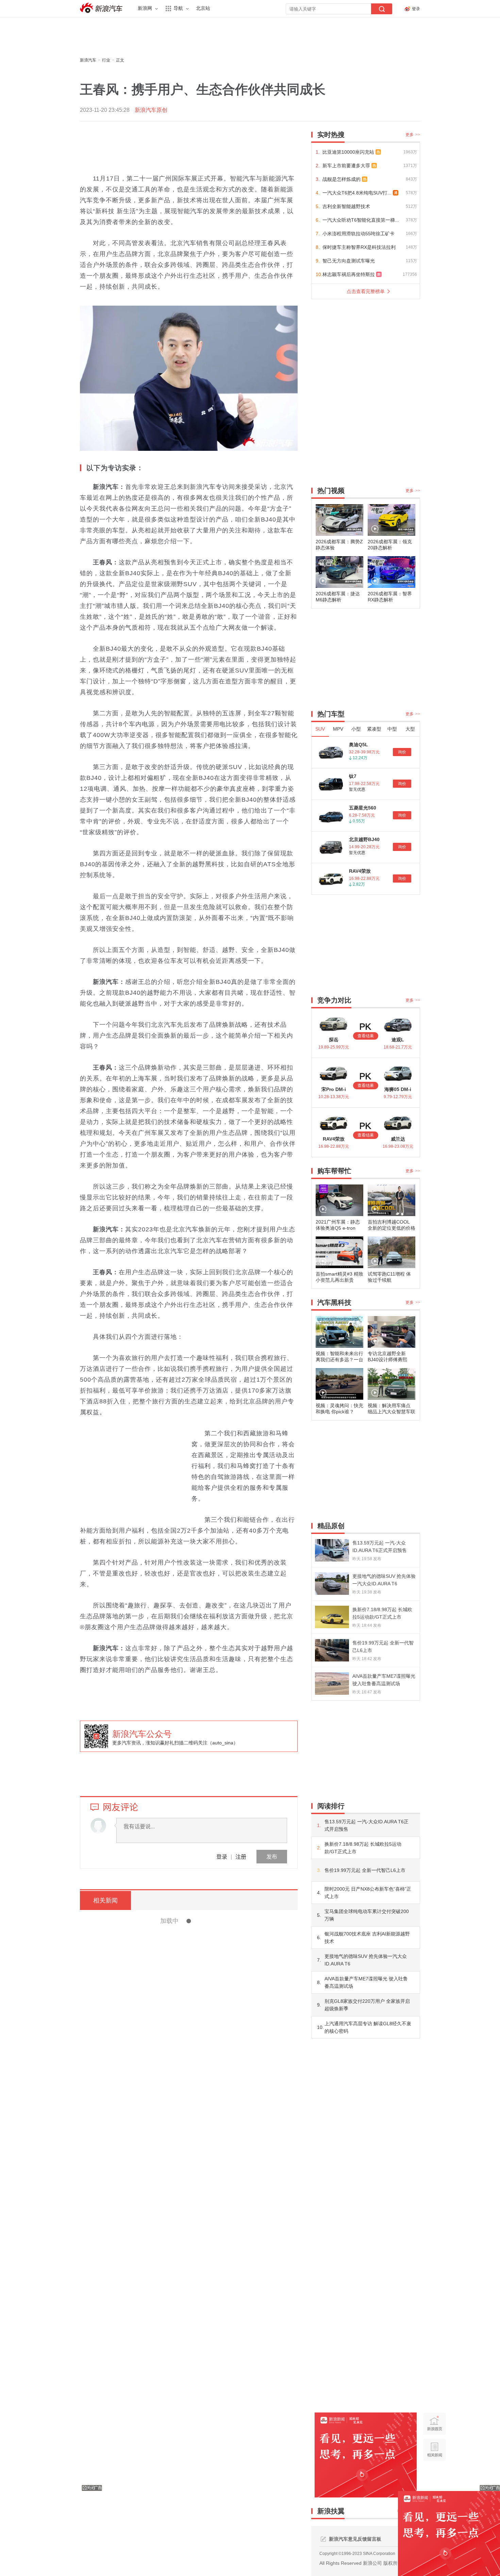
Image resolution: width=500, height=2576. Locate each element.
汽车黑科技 (334, 1302)
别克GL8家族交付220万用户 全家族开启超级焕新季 (367, 2005)
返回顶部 (435, 2476)
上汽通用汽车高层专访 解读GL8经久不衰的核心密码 (368, 2027)
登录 (222, 1856)
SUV (320, 729)
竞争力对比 (334, 1000)
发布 (272, 1856)
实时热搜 (331, 135)
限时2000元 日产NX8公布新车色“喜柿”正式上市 (368, 1893)
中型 (392, 729)
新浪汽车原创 (151, 110)
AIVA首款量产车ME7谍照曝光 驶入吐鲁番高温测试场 (366, 1982)
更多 (413, 135)
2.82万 (359, 884)
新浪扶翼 (331, 2511)
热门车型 (331, 714)
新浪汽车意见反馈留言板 (355, 2539)
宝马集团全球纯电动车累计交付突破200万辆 (367, 1915)
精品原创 (331, 1526)
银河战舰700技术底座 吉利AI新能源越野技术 (367, 1938)
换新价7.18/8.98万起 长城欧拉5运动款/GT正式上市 (363, 1848)
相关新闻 (105, 1900)
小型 (356, 729)
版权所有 (393, 2563)
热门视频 (331, 491)
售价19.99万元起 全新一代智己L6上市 (365, 1870)
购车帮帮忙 (334, 1171)
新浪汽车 (102, 8)
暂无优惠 (357, 789)
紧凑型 (374, 729)
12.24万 (360, 758)
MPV (338, 729)
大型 (410, 729)
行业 (106, 60)
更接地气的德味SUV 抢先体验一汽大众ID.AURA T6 (366, 1960)
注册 (241, 1856)
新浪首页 (435, 2424)
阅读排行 (331, 1806)
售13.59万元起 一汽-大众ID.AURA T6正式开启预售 (366, 1825)
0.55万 (359, 821)
